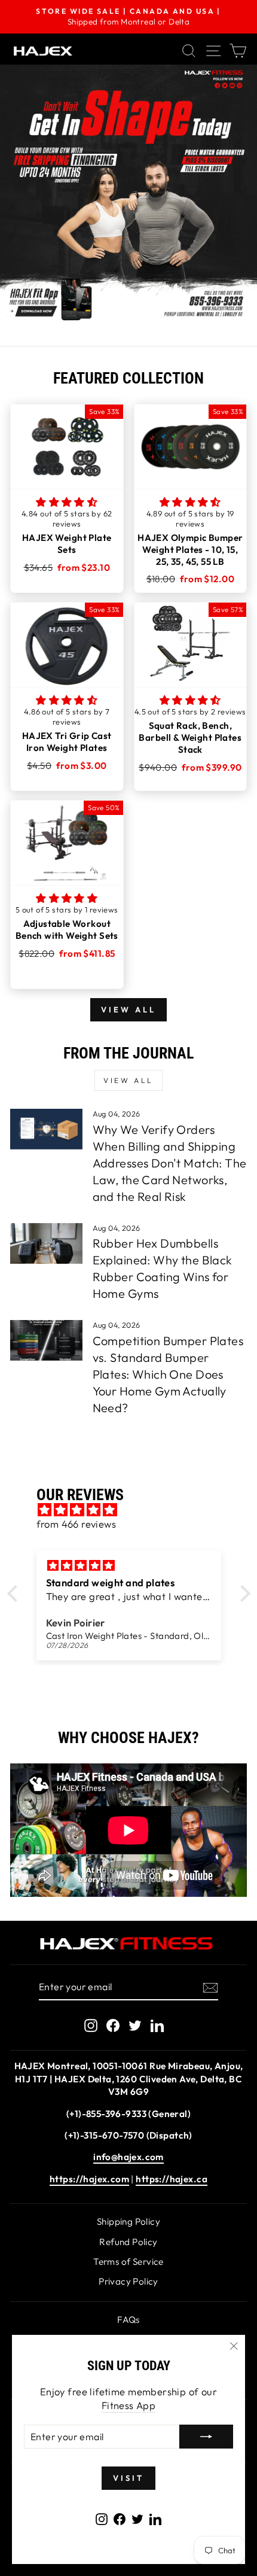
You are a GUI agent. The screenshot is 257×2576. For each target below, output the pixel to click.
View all (128, 1009)
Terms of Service (128, 2262)
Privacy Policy (128, 2281)
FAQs (128, 2320)
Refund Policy (128, 2242)
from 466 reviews (77, 1524)
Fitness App (129, 2405)
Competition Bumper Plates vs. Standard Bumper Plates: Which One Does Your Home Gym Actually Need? (168, 1374)
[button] (67, 502)
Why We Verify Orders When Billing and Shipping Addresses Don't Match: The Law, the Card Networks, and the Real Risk (170, 1163)
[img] (135, 1510)
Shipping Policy (128, 2221)
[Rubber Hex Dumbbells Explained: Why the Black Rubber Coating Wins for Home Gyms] (46, 1243)
